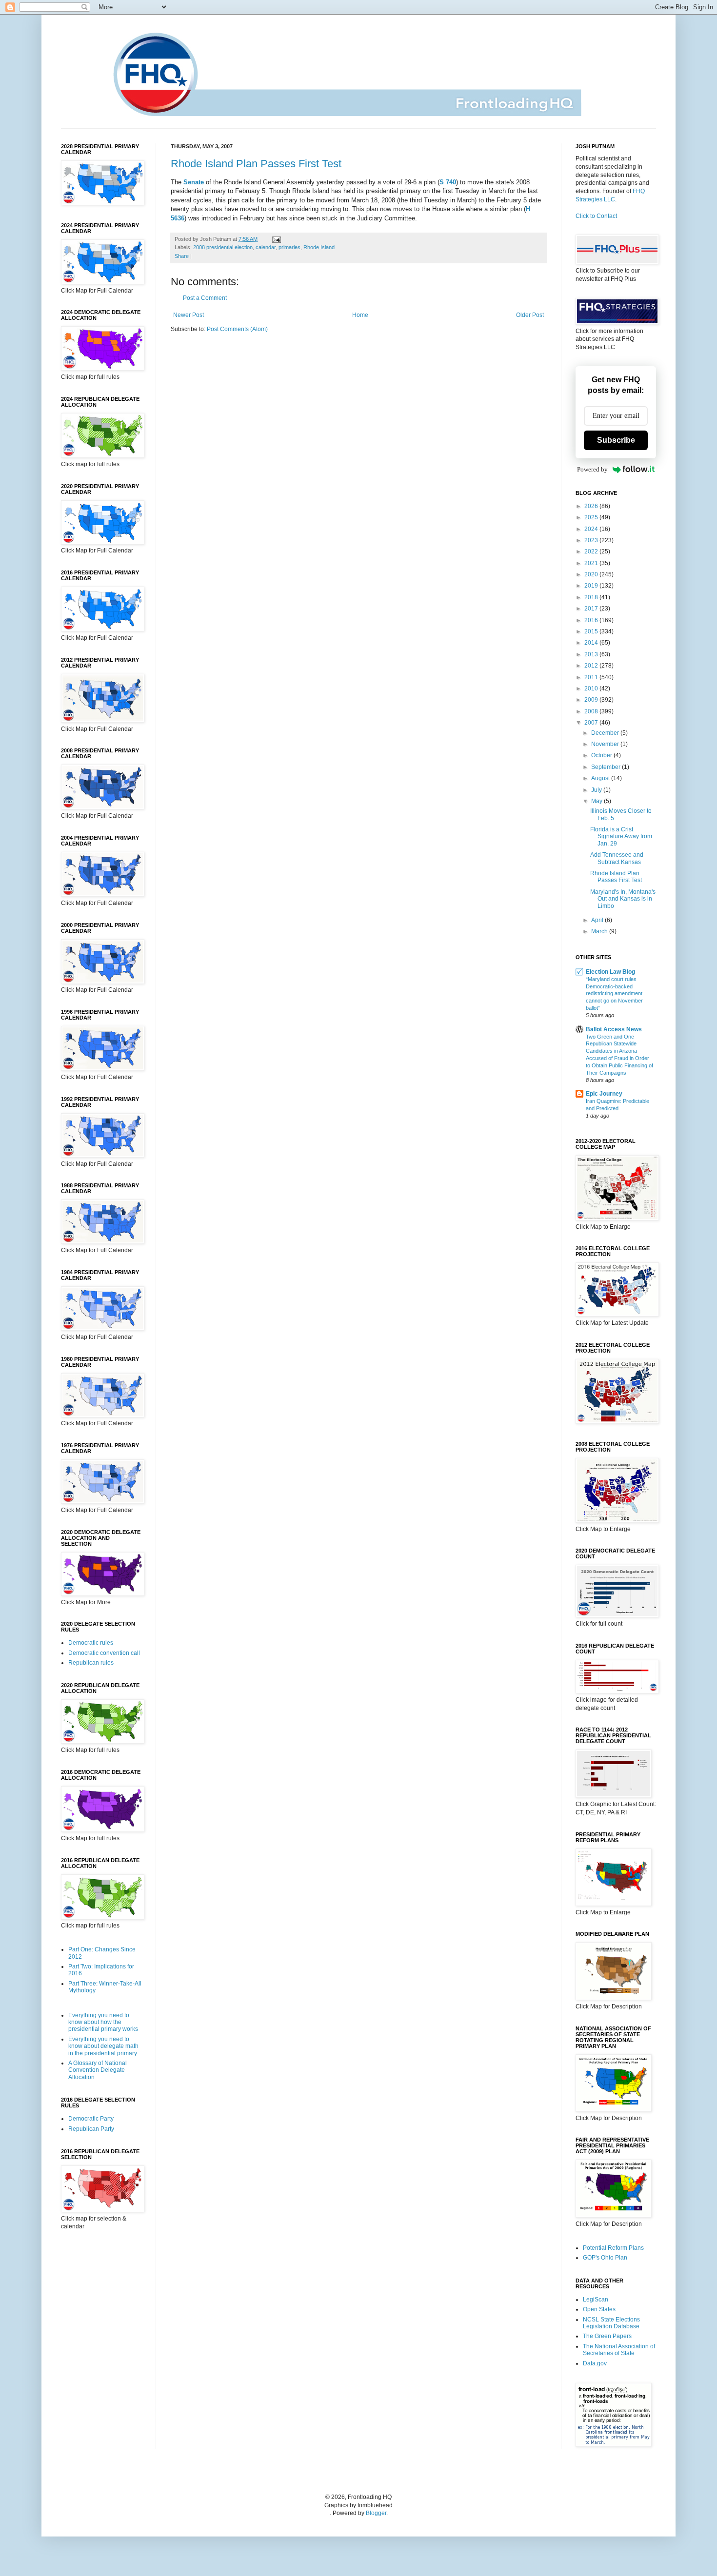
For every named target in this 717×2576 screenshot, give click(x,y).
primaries (289, 247)
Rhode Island (319, 247)
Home (360, 315)
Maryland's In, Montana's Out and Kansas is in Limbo (623, 899)
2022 (592, 551)
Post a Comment (205, 298)
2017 (592, 609)
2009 (592, 700)
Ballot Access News (614, 1029)
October (602, 755)
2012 (592, 666)
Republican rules (91, 1663)
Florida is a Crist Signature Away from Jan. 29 (621, 836)
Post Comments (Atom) (237, 329)
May (597, 801)
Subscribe (616, 440)
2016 (592, 620)
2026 (592, 506)
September (607, 767)
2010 (592, 688)
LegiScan (596, 2300)
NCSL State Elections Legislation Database (611, 2323)
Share (182, 256)
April (598, 920)
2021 (592, 563)
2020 (592, 574)
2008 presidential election (223, 247)
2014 (592, 643)
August (601, 778)
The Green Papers (607, 2336)
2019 (592, 586)
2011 (592, 677)
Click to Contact (596, 216)
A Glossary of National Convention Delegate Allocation (98, 2070)
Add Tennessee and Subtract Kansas (617, 858)
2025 (592, 517)
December (606, 733)
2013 (592, 654)
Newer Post (189, 315)
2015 (592, 631)
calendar (266, 247)
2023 (592, 540)
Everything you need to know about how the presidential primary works (103, 2022)
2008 (592, 711)
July (597, 790)
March (600, 931)
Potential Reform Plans (613, 2248)
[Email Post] (275, 239)
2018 (592, 597)
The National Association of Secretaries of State (619, 2350)
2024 (592, 529)
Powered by (592, 469)
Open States (599, 2309)
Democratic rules (91, 1643)
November (606, 744)
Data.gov (595, 2363)
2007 (592, 723)
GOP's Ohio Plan (605, 2258)
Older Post (530, 315)
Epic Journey (604, 1094)
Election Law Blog (610, 972)
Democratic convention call (104, 1653)
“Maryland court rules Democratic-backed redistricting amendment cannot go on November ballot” (614, 993)
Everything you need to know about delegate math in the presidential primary (103, 2046)
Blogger (376, 2513)
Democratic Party (91, 2119)
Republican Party (91, 2129)
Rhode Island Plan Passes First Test (256, 164)
